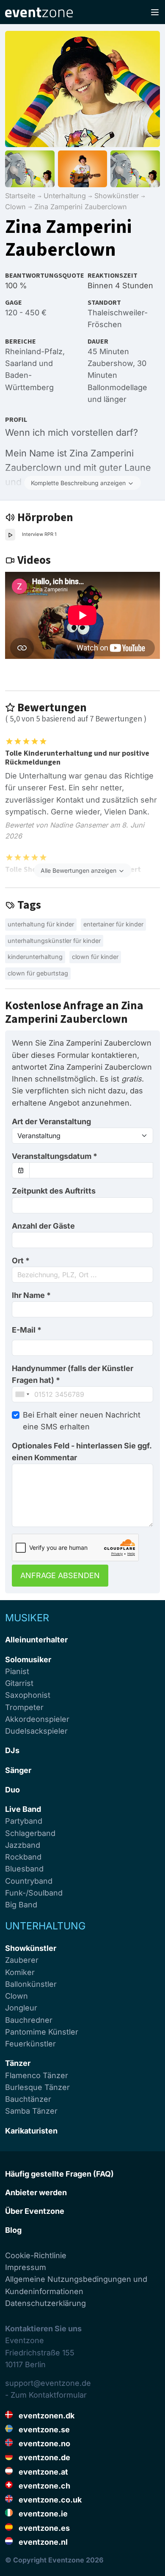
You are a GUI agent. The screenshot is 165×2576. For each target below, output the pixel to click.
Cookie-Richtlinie (36, 2255)
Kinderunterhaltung (35, 957)
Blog (13, 2230)
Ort (21, 1261)
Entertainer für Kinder (113, 924)
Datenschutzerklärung (45, 2303)
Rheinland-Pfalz (34, 351)
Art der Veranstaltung (51, 1121)
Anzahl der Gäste (43, 1226)
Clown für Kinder (95, 957)
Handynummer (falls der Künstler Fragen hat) (73, 1374)
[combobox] (82, 1275)
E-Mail (27, 1330)
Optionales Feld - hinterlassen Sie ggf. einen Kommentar (82, 1452)
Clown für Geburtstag (38, 973)
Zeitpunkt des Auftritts (54, 1191)
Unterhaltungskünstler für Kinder (54, 941)
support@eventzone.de (48, 2383)
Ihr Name (31, 1295)
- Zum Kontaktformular (46, 2395)
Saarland (21, 363)
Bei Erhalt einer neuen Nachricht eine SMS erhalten (82, 1421)
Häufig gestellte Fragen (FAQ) (59, 2174)
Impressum (26, 2267)
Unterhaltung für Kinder (41, 924)
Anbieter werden (36, 2192)
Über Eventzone (35, 2211)
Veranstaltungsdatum (55, 1156)
